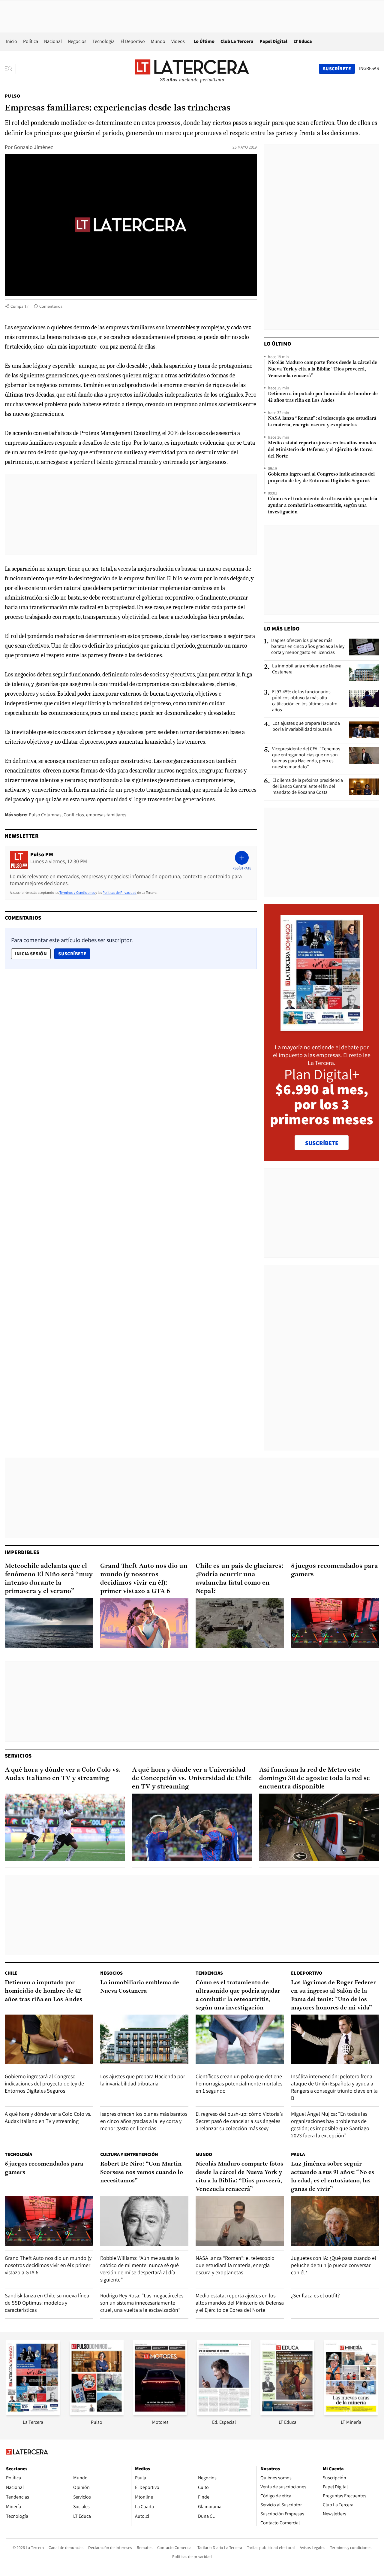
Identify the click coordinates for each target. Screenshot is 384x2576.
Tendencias (209, 1973)
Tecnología (103, 41)
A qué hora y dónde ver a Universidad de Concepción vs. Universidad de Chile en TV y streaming (192, 1778)
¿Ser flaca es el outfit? (315, 2295)
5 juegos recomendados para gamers (334, 1570)
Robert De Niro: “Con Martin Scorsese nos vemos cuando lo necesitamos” (142, 2172)
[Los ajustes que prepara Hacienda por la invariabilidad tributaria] (364, 730)
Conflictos (74, 815)
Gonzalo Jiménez (33, 147)
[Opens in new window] (160, 2413)
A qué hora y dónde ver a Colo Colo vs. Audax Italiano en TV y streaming (63, 1774)
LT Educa (303, 41)
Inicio (12, 41)
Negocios (77, 41)
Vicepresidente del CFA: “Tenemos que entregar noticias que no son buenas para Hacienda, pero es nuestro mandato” (306, 758)
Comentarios (51, 306)
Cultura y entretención (129, 2154)
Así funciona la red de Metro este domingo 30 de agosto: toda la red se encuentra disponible (315, 1778)
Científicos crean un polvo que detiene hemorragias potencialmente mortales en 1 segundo (239, 2083)
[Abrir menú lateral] (10, 69)
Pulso (12, 96)
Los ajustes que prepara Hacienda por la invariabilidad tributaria (306, 726)
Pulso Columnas (45, 815)
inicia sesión (31, 954)
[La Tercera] (33, 2413)
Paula (298, 2154)
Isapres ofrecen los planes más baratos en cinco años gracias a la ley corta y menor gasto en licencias (308, 646)
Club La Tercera (237, 41)
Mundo (158, 41)
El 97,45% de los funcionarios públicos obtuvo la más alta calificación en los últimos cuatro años (305, 701)
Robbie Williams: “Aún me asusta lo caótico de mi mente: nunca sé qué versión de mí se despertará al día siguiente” (140, 2269)
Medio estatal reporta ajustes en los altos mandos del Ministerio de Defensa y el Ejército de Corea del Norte (322, 450)
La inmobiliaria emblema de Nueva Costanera (307, 669)
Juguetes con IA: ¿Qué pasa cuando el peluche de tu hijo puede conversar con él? (334, 2265)
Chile (11, 1973)
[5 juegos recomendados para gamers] (335, 1623)
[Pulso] (97, 2413)
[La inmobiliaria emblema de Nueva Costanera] (364, 673)
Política (31, 41)
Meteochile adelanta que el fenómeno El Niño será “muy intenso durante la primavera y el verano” (49, 1579)
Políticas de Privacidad (120, 892)
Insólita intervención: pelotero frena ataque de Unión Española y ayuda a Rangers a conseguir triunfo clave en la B (334, 2087)
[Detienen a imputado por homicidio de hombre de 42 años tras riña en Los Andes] (49, 2039)
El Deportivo (133, 41)
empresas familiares (106, 815)
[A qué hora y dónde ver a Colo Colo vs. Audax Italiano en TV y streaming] (65, 1827)
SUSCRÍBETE (322, 1143)
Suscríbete (74, 954)
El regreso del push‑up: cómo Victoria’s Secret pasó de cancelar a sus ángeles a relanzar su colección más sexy (239, 2121)
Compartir (20, 306)
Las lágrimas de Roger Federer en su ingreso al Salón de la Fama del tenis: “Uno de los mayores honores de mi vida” (333, 1995)
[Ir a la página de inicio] (192, 68)
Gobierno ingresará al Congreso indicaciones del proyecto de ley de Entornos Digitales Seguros (321, 478)
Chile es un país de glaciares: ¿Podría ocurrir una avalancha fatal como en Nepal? (239, 1579)
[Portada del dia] (322, 1028)
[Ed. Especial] (224, 2413)
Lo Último (204, 41)
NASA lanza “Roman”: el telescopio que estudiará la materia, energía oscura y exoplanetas (322, 422)
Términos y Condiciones (77, 892)
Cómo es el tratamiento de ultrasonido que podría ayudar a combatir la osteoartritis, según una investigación (322, 506)
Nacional (53, 41)
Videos (178, 41)
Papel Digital (273, 41)
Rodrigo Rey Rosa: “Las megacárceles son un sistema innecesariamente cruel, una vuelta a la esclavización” (142, 2303)
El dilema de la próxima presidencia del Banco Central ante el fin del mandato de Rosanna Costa (308, 786)
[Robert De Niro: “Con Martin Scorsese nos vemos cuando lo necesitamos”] (144, 2221)
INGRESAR (369, 68)
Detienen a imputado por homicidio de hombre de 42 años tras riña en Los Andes (323, 397)
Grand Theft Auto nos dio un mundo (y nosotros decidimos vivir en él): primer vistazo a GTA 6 (144, 1579)
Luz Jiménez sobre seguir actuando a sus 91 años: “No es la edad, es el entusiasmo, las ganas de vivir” (333, 2177)
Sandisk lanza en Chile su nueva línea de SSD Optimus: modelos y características (47, 2303)
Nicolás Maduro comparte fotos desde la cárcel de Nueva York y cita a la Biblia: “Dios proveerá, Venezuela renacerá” (322, 369)
